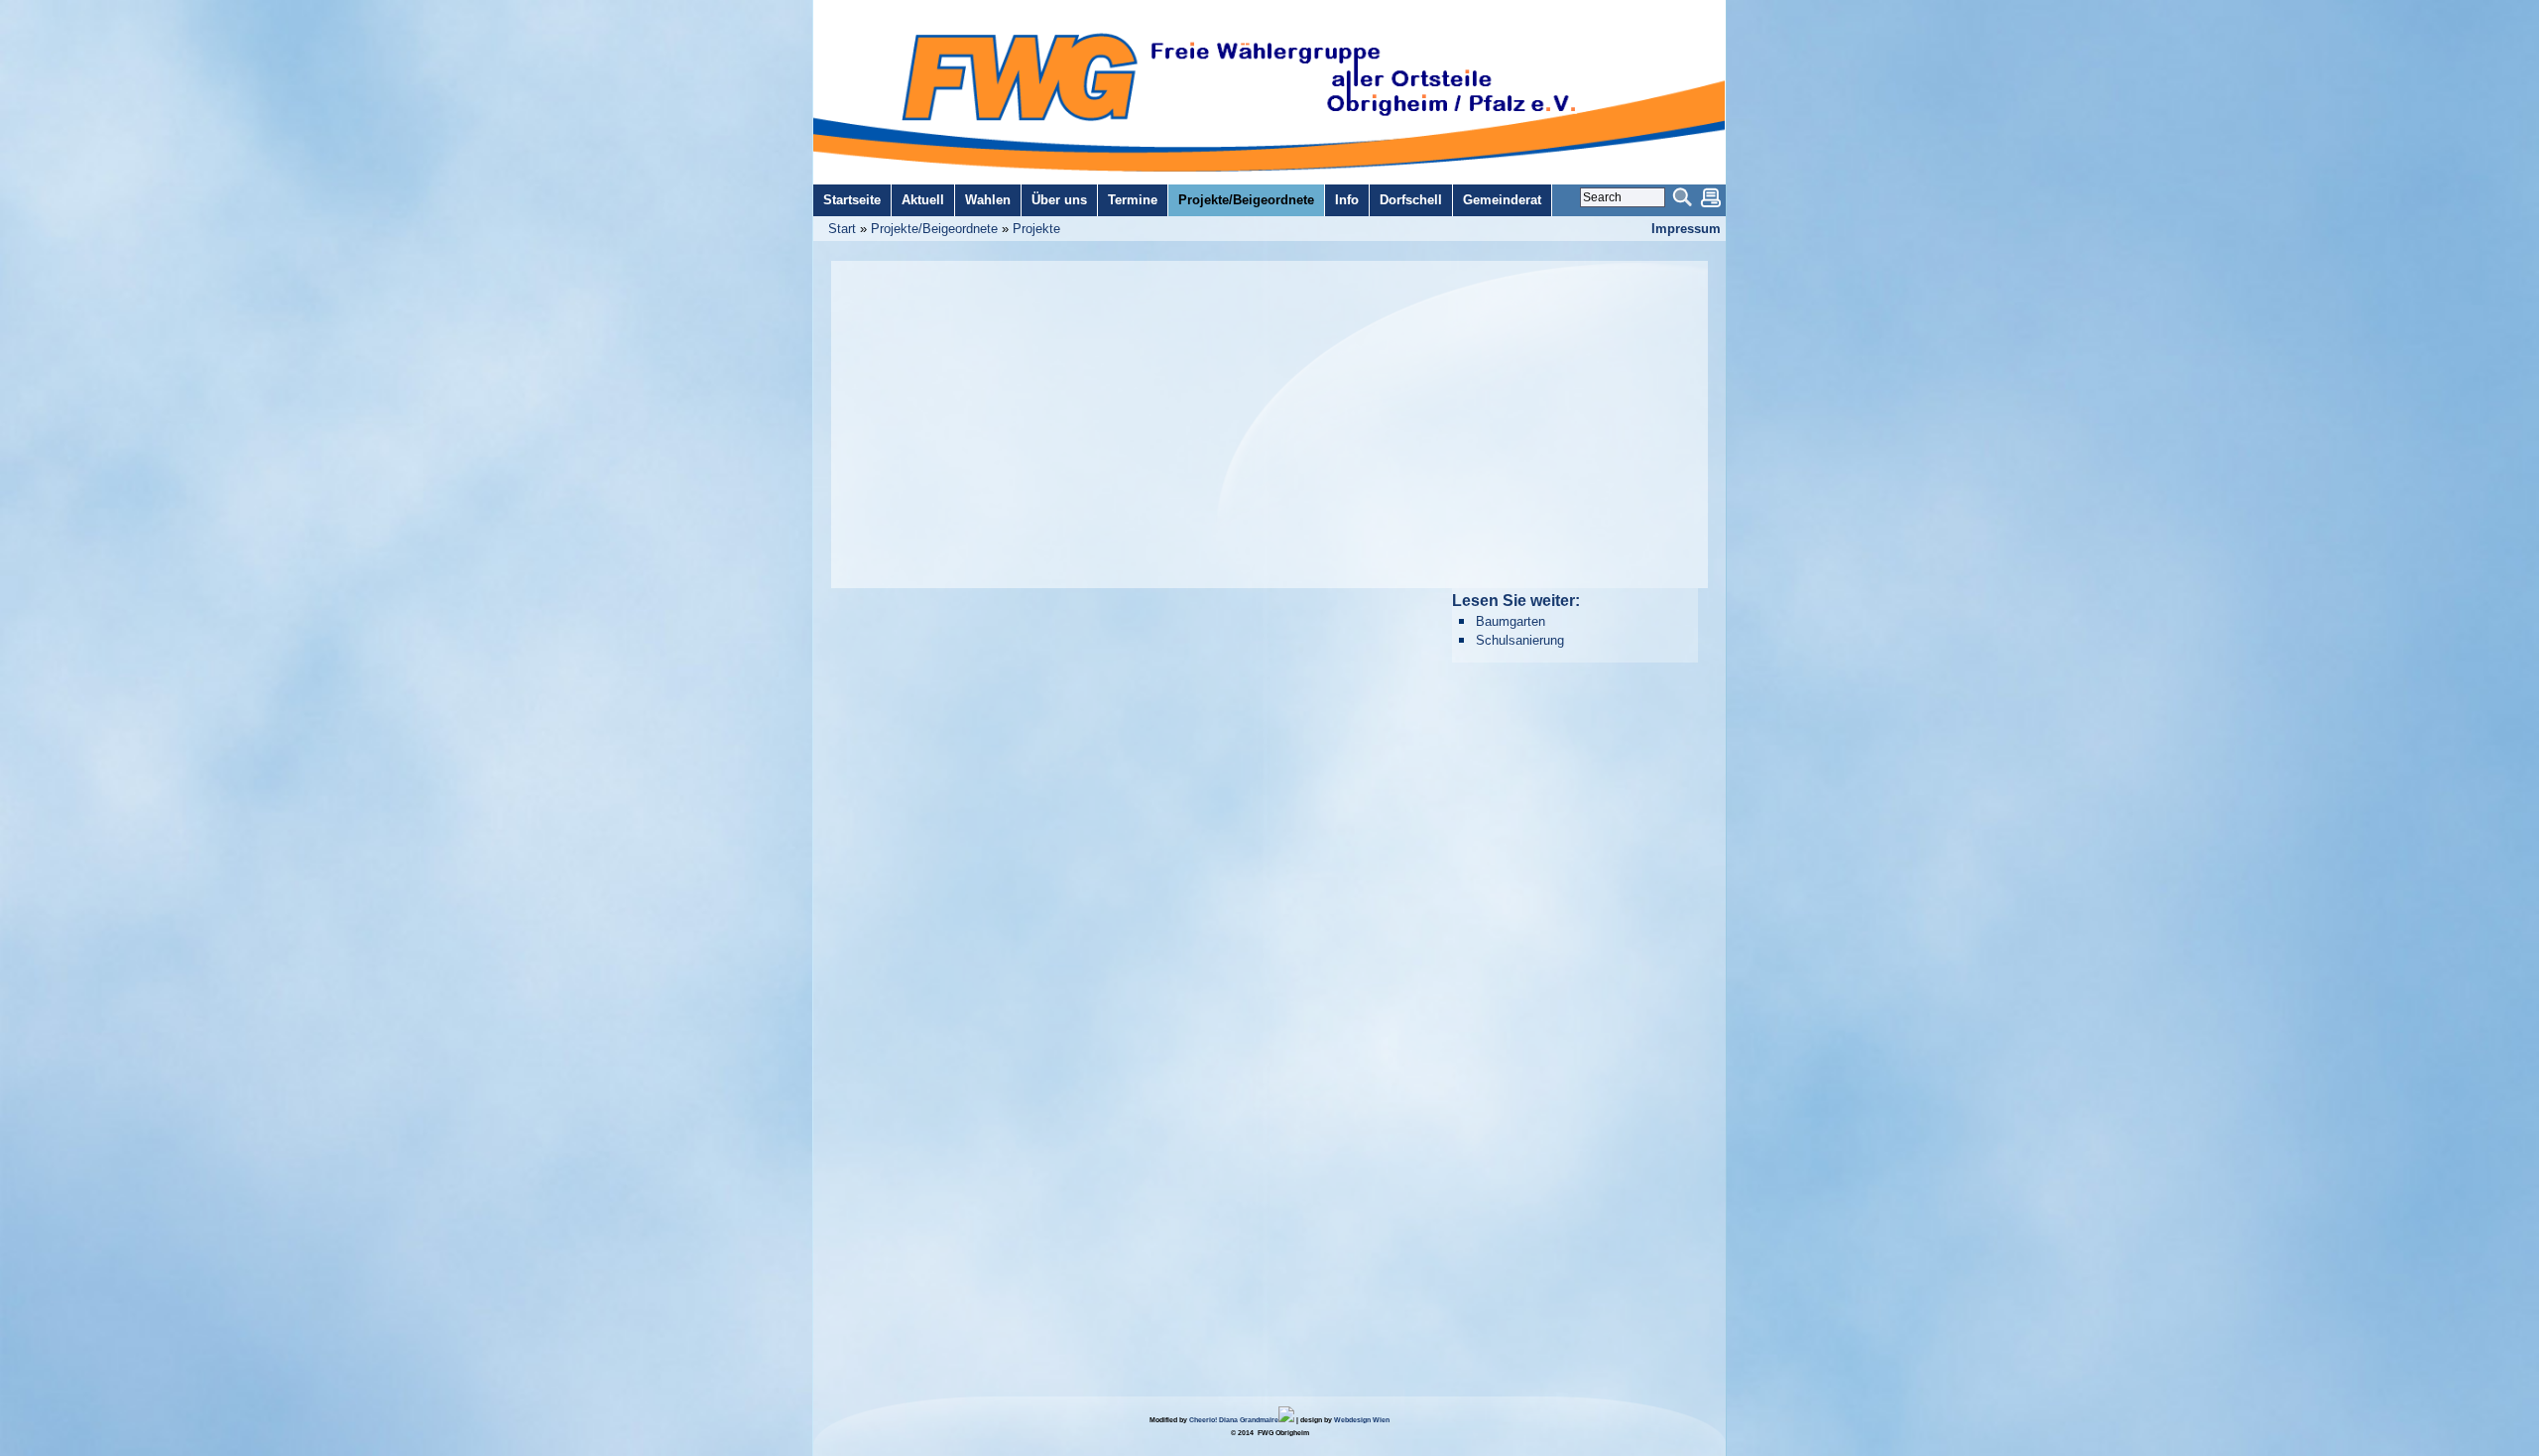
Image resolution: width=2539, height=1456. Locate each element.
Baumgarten (1511, 621)
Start (842, 229)
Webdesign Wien (1362, 1420)
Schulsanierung (1520, 640)
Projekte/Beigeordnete (934, 229)
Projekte (1036, 229)
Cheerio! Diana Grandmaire (1234, 1420)
